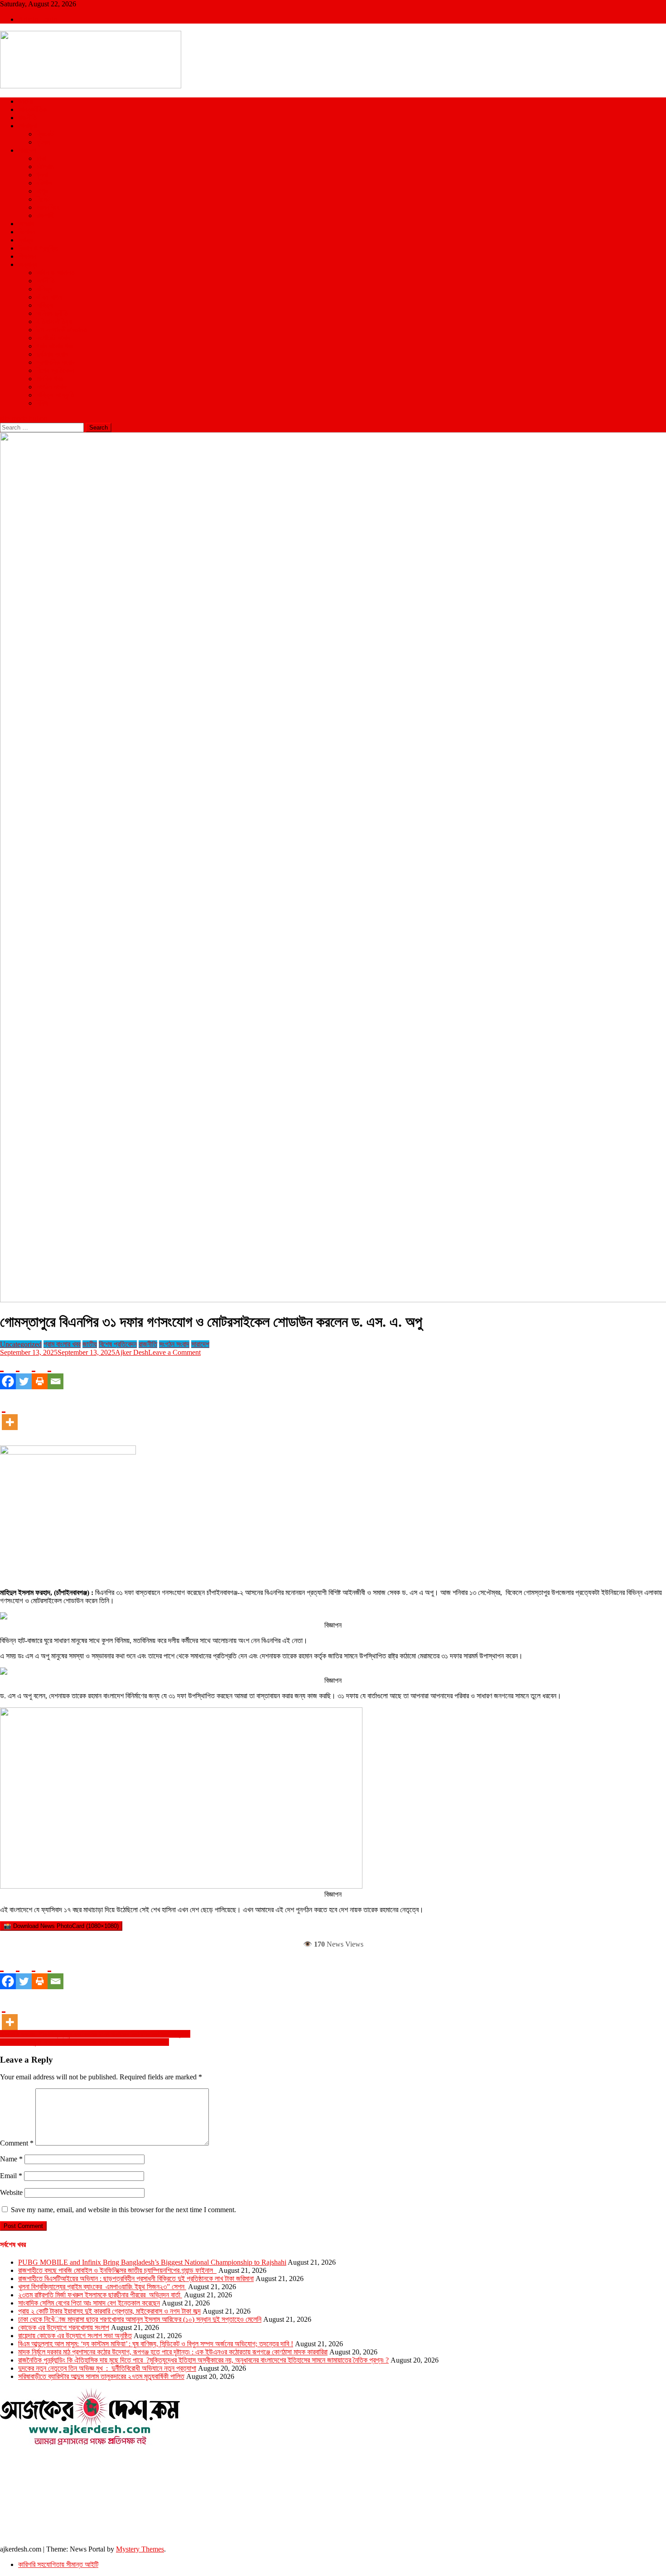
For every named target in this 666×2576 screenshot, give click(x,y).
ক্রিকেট (45, 134)
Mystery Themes (140, 2549)
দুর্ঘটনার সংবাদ (52, 354)
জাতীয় (25, 101)
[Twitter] (24, 1373)
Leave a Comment (174, 1352)
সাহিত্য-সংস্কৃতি (55, 395)
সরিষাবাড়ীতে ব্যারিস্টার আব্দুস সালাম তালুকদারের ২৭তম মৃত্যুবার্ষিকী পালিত (101, 2376)
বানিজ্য (44, 289)
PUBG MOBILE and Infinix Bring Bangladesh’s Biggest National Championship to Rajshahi (152, 2262)
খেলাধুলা (27, 126)
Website (11, 2192)
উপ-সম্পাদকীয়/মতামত (62, 330)
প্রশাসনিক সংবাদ (55, 362)
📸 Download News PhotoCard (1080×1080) (61, 1926)
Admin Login (38, 19)
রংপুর (42, 191)
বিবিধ (42, 403)
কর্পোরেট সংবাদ (53, 338)
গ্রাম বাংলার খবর (55, 346)
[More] (10, 1414)
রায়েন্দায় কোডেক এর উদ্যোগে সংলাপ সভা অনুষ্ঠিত (75, 2336)
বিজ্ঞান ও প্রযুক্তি (38, 248)
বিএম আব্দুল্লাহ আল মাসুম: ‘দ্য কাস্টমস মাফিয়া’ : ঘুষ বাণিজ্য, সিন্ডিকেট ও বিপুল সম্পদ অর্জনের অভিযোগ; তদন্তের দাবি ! (156, 2344)
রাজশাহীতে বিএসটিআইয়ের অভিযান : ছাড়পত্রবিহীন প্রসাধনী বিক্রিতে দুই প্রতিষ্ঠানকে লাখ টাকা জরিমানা (136, 2279)
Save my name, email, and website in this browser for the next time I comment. (123, 2210)
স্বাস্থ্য (25, 240)
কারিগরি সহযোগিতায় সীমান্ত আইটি (58, 2564)
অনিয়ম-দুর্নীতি (52, 313)
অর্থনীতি (46, 281)
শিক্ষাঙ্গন (27, 256)
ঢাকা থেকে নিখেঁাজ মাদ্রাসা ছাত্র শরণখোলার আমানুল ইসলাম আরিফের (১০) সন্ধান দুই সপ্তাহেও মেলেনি (140, 2319)
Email (11, 2176)
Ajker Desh (132, 1352)
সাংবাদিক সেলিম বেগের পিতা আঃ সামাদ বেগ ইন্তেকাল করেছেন (89, 2303)
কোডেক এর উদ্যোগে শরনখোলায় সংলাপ (64, 2327)
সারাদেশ (27, 150)
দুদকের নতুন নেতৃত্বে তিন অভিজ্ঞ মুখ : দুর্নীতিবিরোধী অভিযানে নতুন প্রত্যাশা (107, 2368)
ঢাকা (41, 158)
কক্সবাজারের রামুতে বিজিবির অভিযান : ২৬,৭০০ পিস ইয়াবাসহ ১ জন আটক (84, 2042)
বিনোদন (27, 232)
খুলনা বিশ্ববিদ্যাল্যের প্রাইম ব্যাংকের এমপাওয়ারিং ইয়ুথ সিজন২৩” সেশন (102, 2287)
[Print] (40, 1373)
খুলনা (42, 175)
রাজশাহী (45, 215)
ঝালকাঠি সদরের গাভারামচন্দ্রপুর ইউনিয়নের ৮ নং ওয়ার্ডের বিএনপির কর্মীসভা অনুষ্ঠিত (95, 2034)
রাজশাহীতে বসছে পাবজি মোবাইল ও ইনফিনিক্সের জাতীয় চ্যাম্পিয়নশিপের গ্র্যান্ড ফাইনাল (117, 2270)
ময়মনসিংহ (48, 207)
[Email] (55, 1373)
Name (11, 2159)
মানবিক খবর (49, 379)
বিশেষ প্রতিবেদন (55, 370)
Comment (17, 2143)
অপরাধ (26, 224)
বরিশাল (44, 183)
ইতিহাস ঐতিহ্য (54, 321)
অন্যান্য (28, 264)
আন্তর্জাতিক (32, 109)
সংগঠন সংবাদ (51, 387)
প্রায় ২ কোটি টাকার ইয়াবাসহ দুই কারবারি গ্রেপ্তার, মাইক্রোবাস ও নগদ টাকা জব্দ (109, 2311)
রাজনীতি (27, 118)
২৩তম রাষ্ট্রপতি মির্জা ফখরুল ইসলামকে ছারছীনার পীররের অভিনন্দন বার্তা (100, 2295)
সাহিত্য (45, 305)
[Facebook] (8, 1373)
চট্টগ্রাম (45, 167)
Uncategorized (21, 1344)
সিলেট (43, 199)
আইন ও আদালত (55, 273)
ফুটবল (43, 142)
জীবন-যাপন (49, 297)
